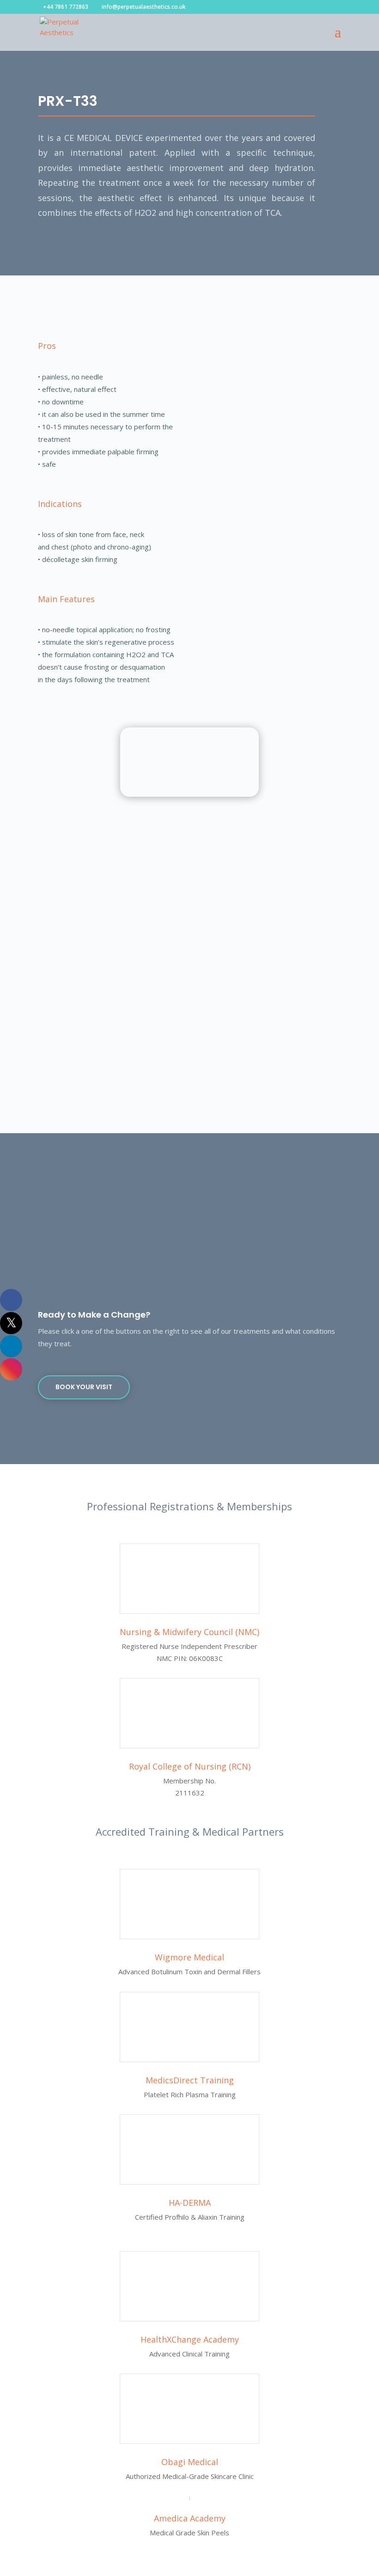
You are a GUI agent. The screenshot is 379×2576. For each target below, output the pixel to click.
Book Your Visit (84, 1387)
